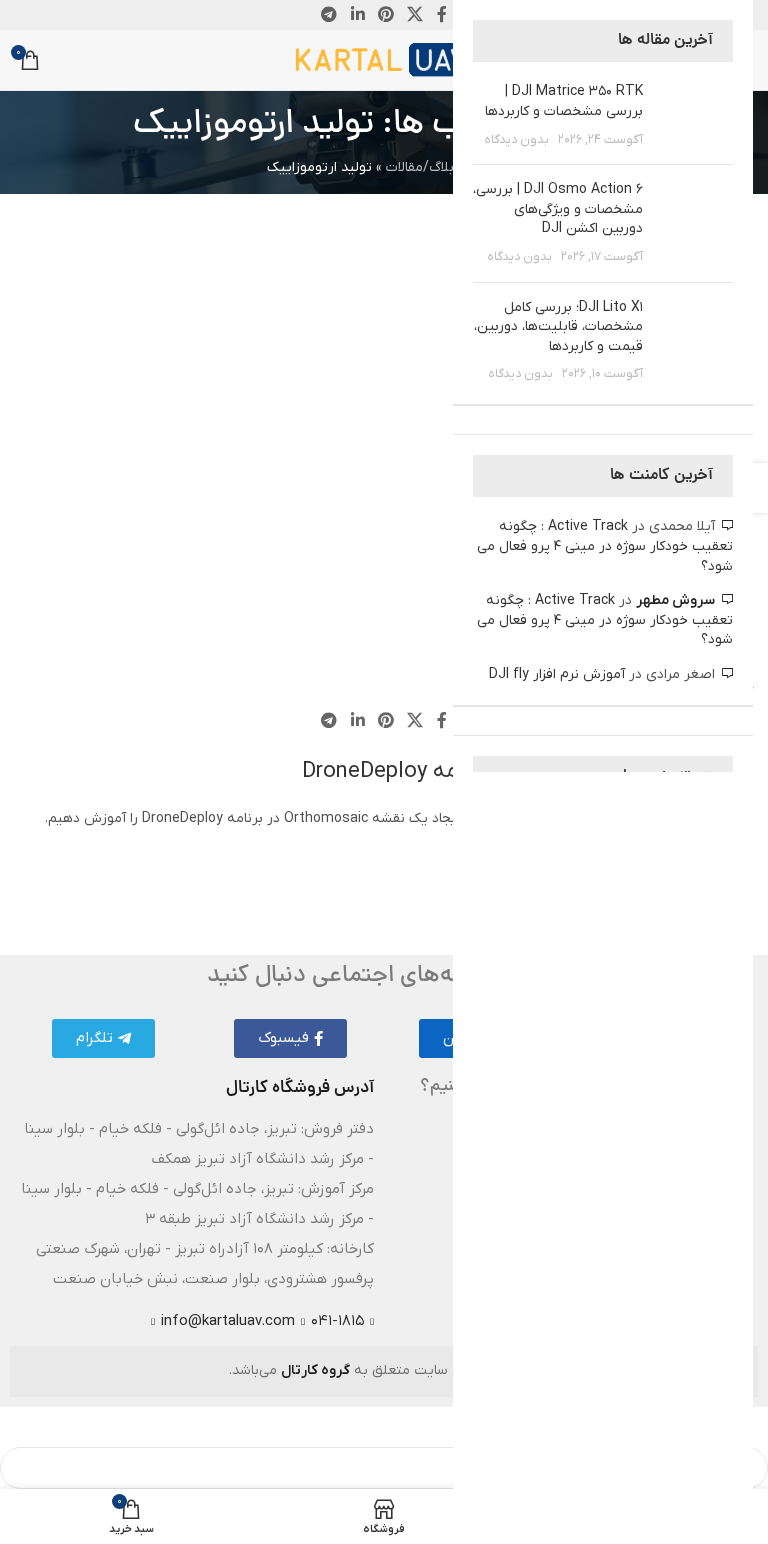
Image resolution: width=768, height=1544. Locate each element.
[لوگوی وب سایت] (384, 59)
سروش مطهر (675, 600)
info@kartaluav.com (228, 1321)
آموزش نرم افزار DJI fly (557, 674)
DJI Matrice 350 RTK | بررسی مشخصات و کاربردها (564, 101)
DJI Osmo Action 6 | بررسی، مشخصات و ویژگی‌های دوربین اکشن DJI (558, 209)
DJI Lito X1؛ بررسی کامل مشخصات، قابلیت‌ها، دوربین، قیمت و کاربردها (558, 327)
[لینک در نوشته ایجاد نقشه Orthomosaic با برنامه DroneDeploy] (384, 703)
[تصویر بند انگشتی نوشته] (695, 115)
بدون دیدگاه (516, 140)
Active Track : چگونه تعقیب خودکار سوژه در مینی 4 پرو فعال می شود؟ (605, 546)
